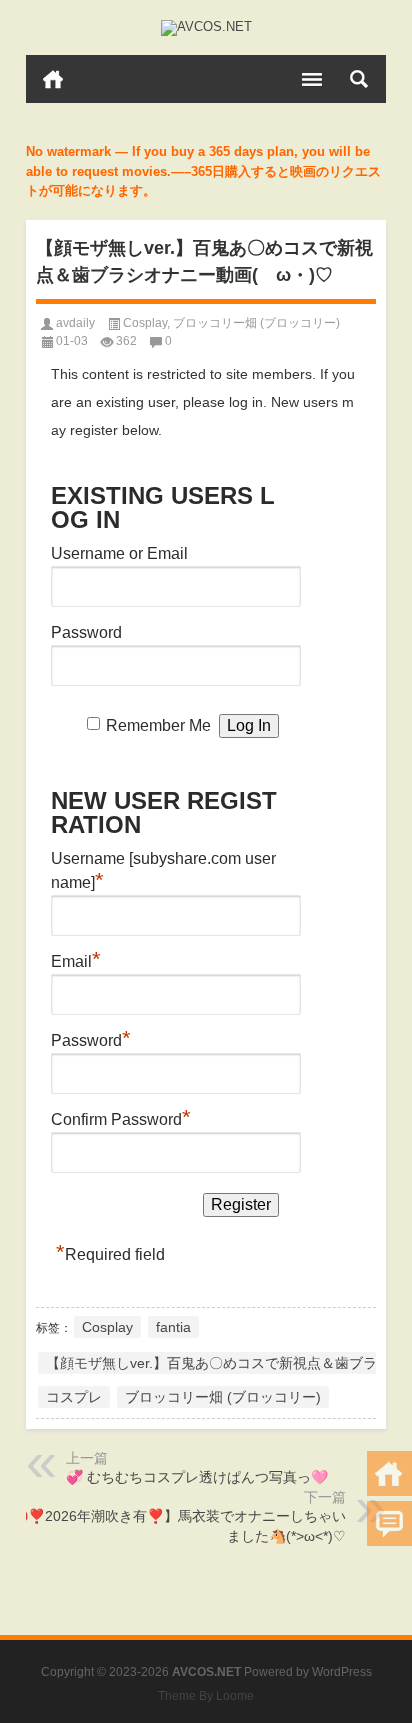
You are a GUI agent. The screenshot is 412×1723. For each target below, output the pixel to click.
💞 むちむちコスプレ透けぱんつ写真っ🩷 (197, 1477)
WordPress (342, 1672)
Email (76, 959)
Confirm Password (121, 1117)
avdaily (75, 323)
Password (86, 632)
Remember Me (158, 725)
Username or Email (119, 553)
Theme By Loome (206, 1696)
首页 (53, 79)
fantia (173, 1327)
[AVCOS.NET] (206, 28)
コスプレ (74, 1397)
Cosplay (145, 323)
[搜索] (359, 79)
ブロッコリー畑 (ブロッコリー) (256, 323)
